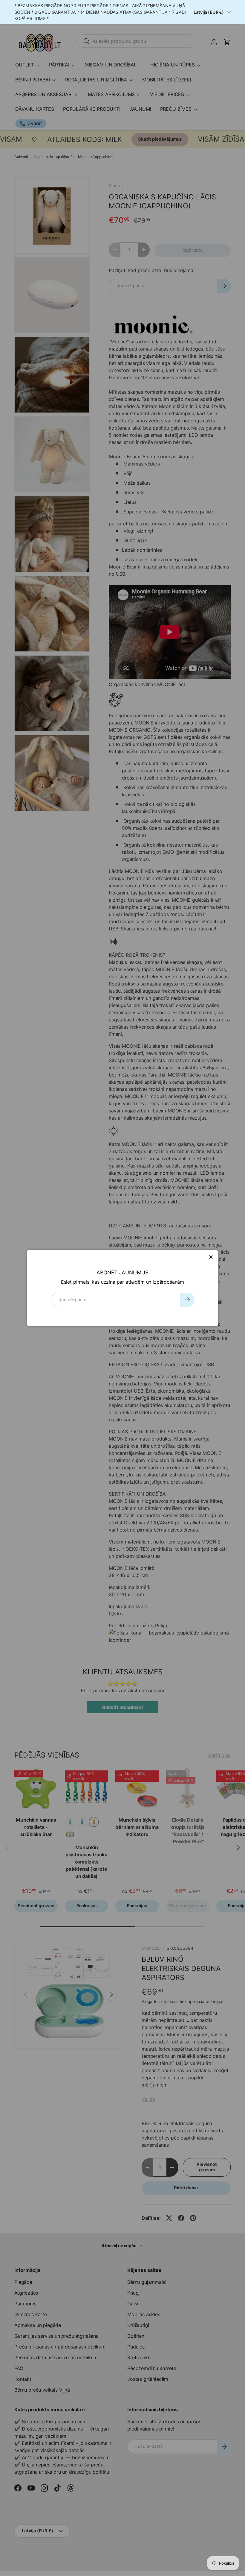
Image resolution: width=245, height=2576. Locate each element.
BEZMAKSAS (30, 6)
